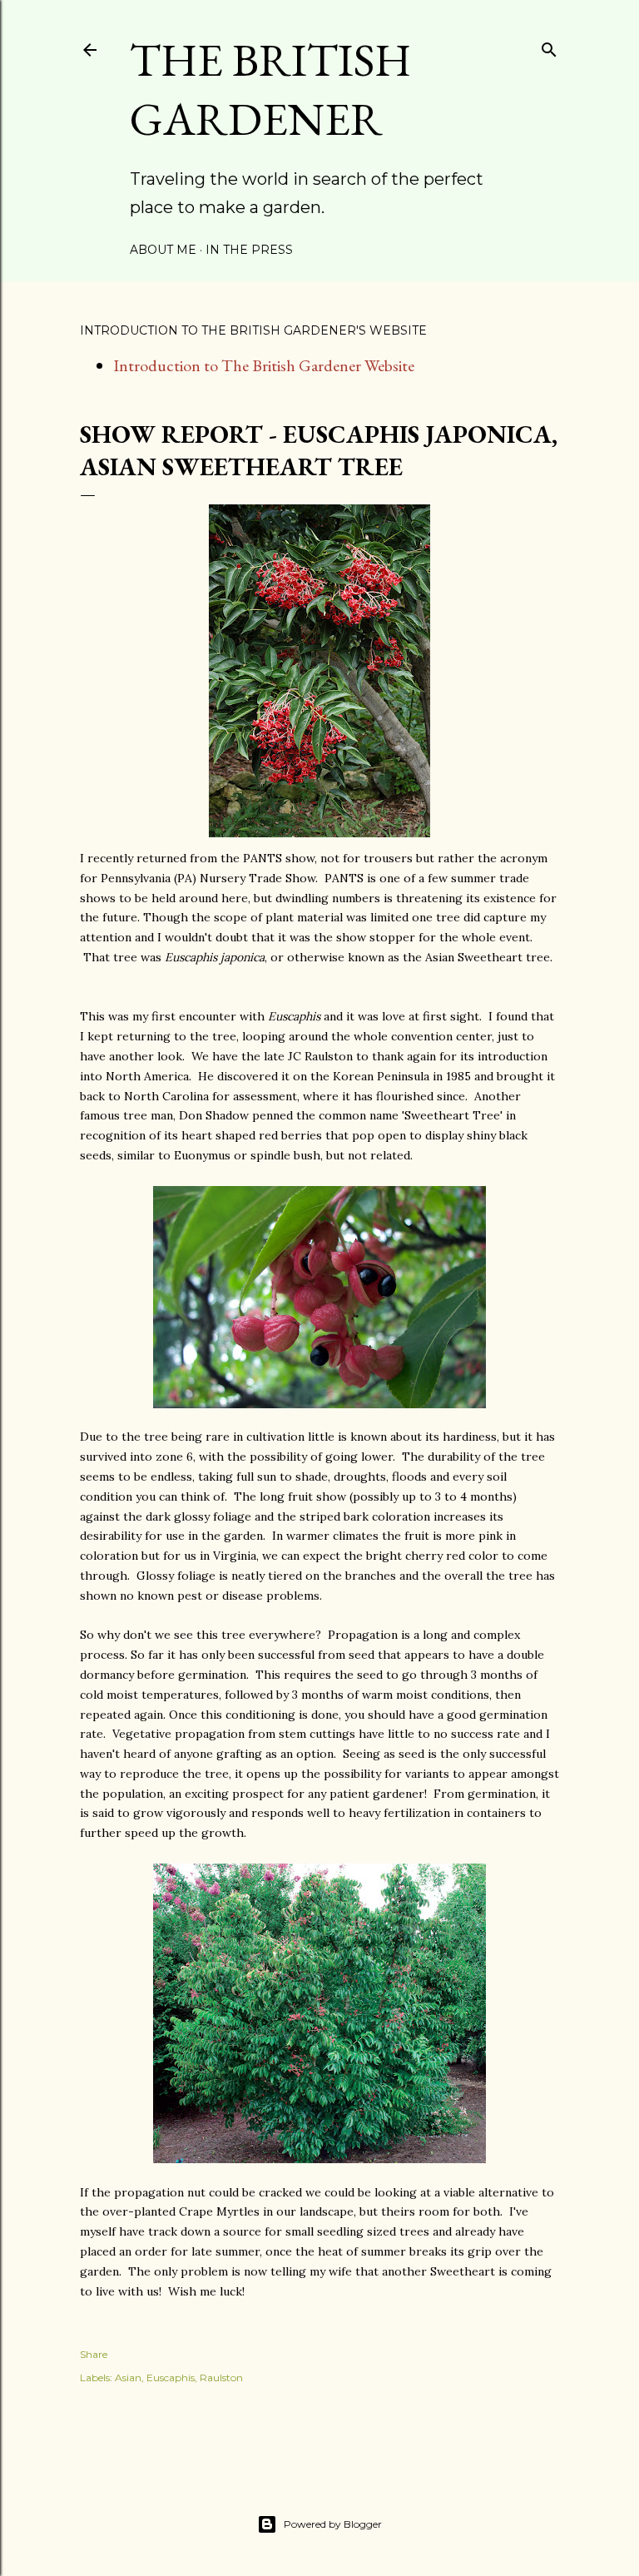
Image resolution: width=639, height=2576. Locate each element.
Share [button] (94, 2354)
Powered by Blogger (333, 2524)
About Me (163, 250)
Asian (128, 2377)
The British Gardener (270, 89)
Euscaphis (171, 2377)
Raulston (221, 2377)
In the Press (249, 250)
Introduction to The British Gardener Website (264, 365)
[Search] (549, 46)
